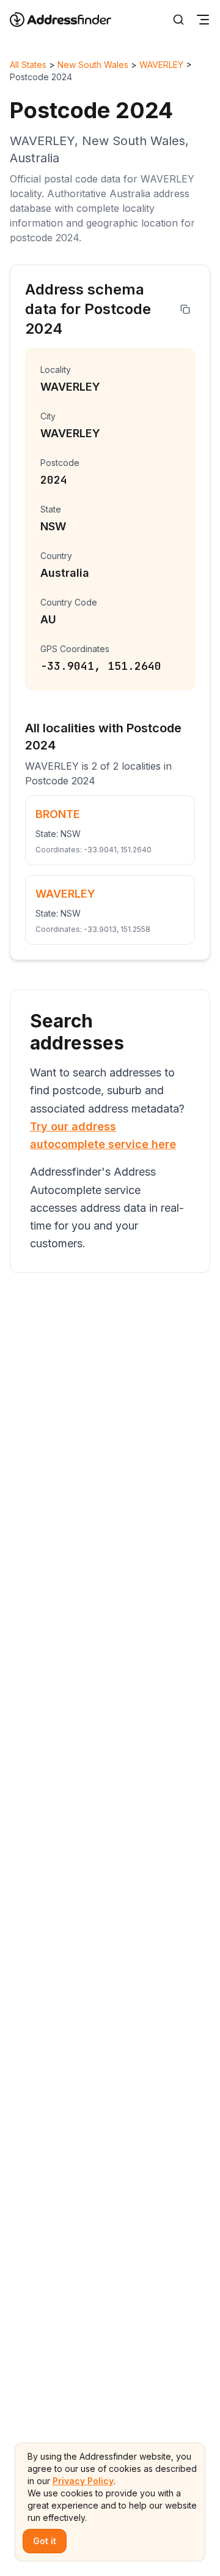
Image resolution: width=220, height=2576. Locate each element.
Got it (45, 2541)
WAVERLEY (161, 65)
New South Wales (93, 65)
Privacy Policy (83, 2481)
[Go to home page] (68, 20)
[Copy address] (185, 309)
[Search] (178, 20)
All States (28, 65)
